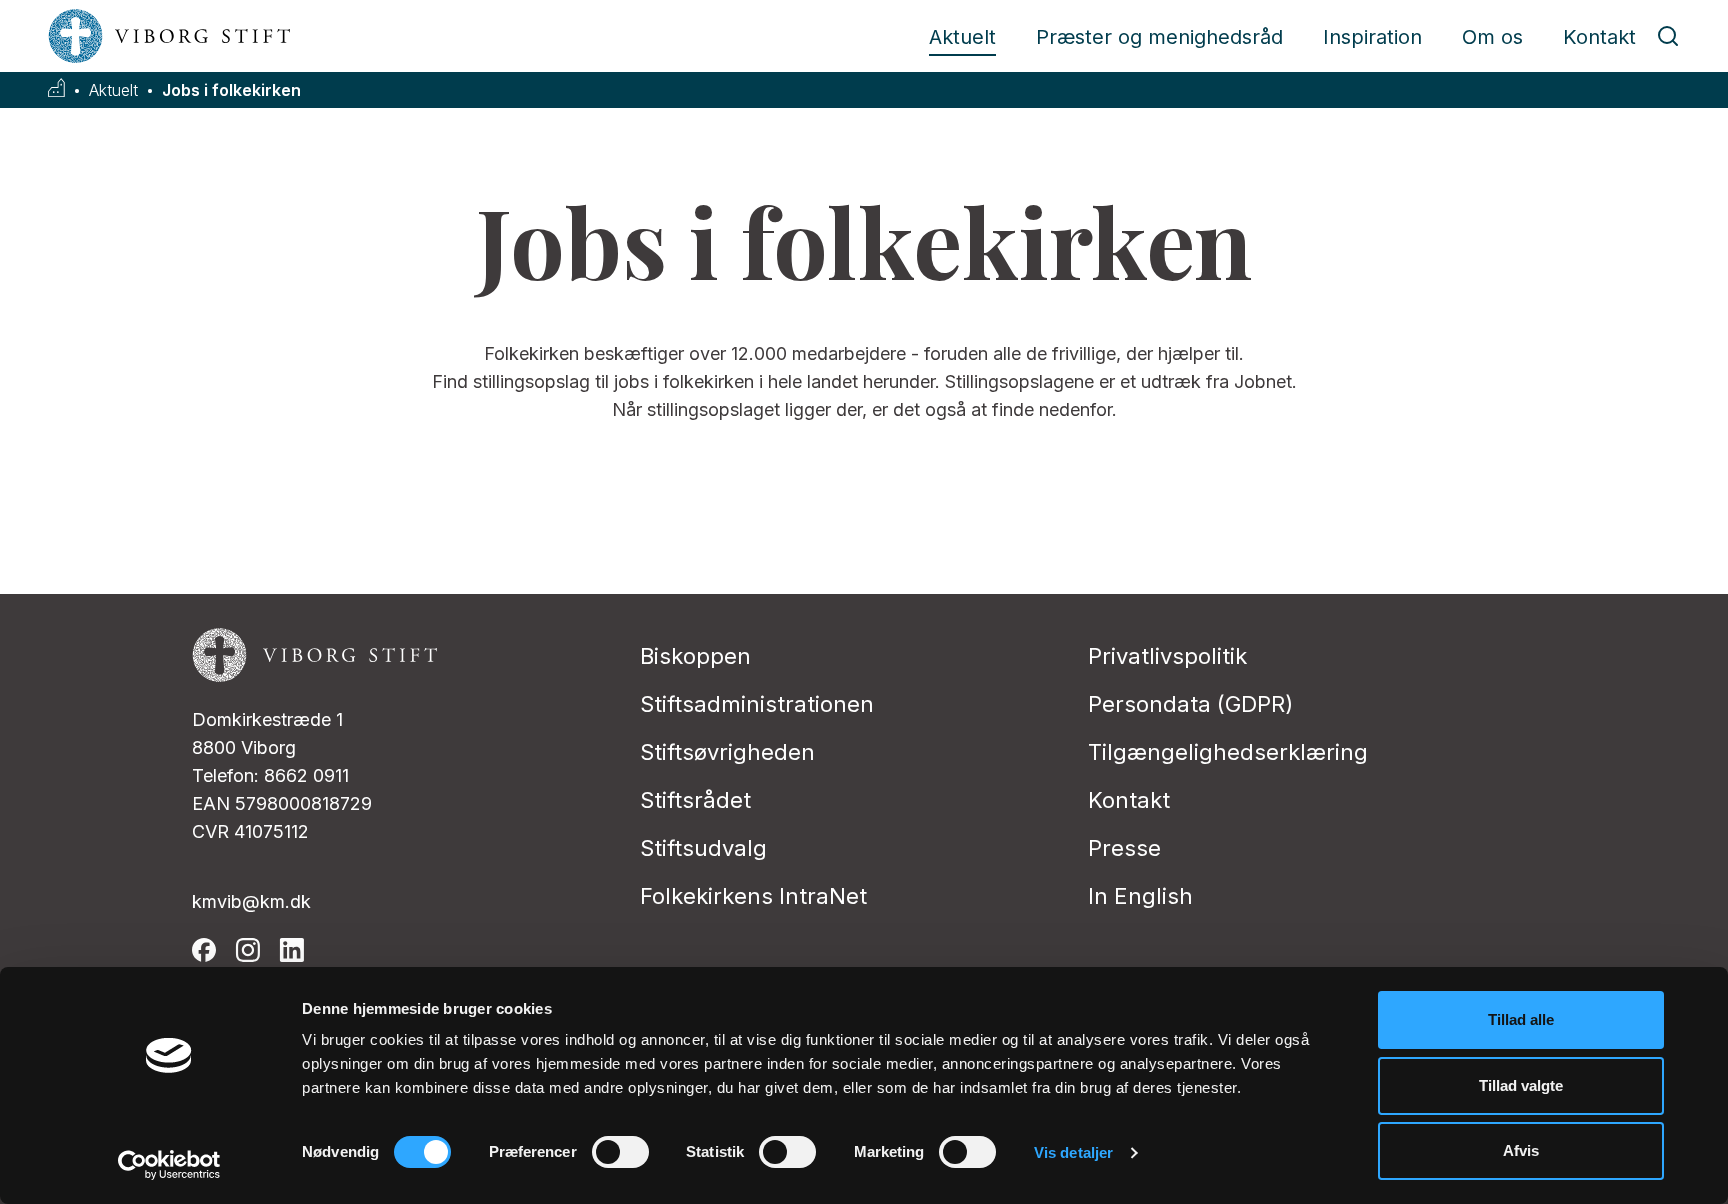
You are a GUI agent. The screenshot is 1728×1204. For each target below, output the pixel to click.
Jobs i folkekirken (231, 90)
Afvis (1521, 1150)
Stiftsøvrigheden (727, 752)
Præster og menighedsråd (1159, 37)
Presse (1124, 848)
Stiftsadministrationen (757, 704)
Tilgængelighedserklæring (1228, 752)
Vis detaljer (1073, 1152)
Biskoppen (695, 656)
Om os (1492, 37)
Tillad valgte (1521, 1085)
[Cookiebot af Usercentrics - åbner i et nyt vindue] (169, 1165)
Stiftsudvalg (703, 848)
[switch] (620, 1152)
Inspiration (1372, 37)
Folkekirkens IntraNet (753, 896)
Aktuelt (962, 37)
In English (1140, 896)
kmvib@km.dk (251, 901)
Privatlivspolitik (1167, 656)
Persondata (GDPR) (1190, 704)
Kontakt (1599, 37)
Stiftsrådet (695, 800)
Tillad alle (1521, 1019)
